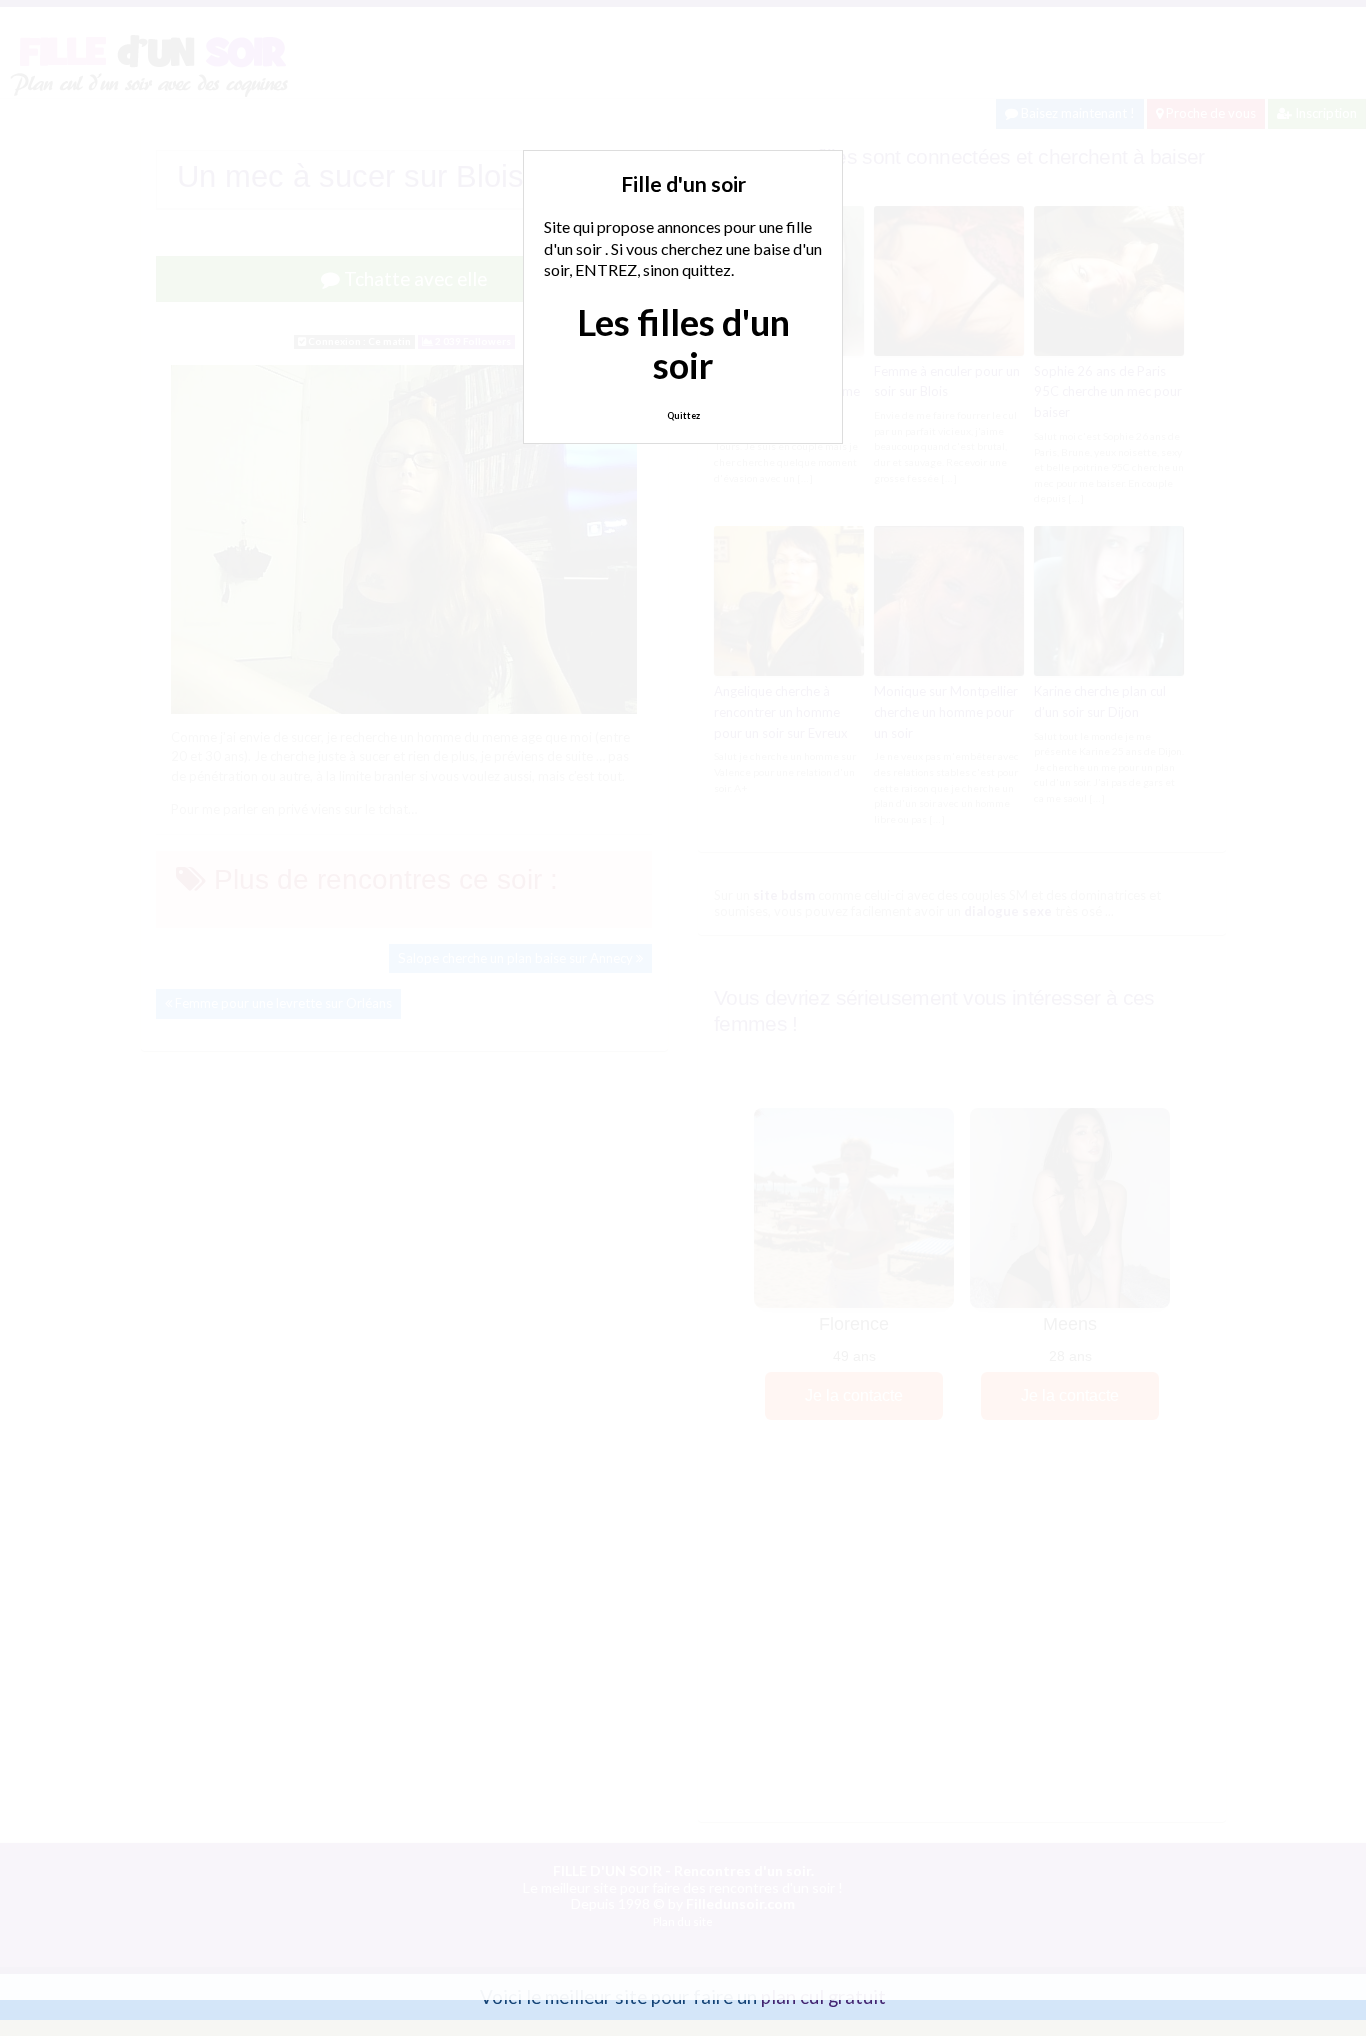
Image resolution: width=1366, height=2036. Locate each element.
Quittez (683, 415)
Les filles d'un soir (683, 343)
